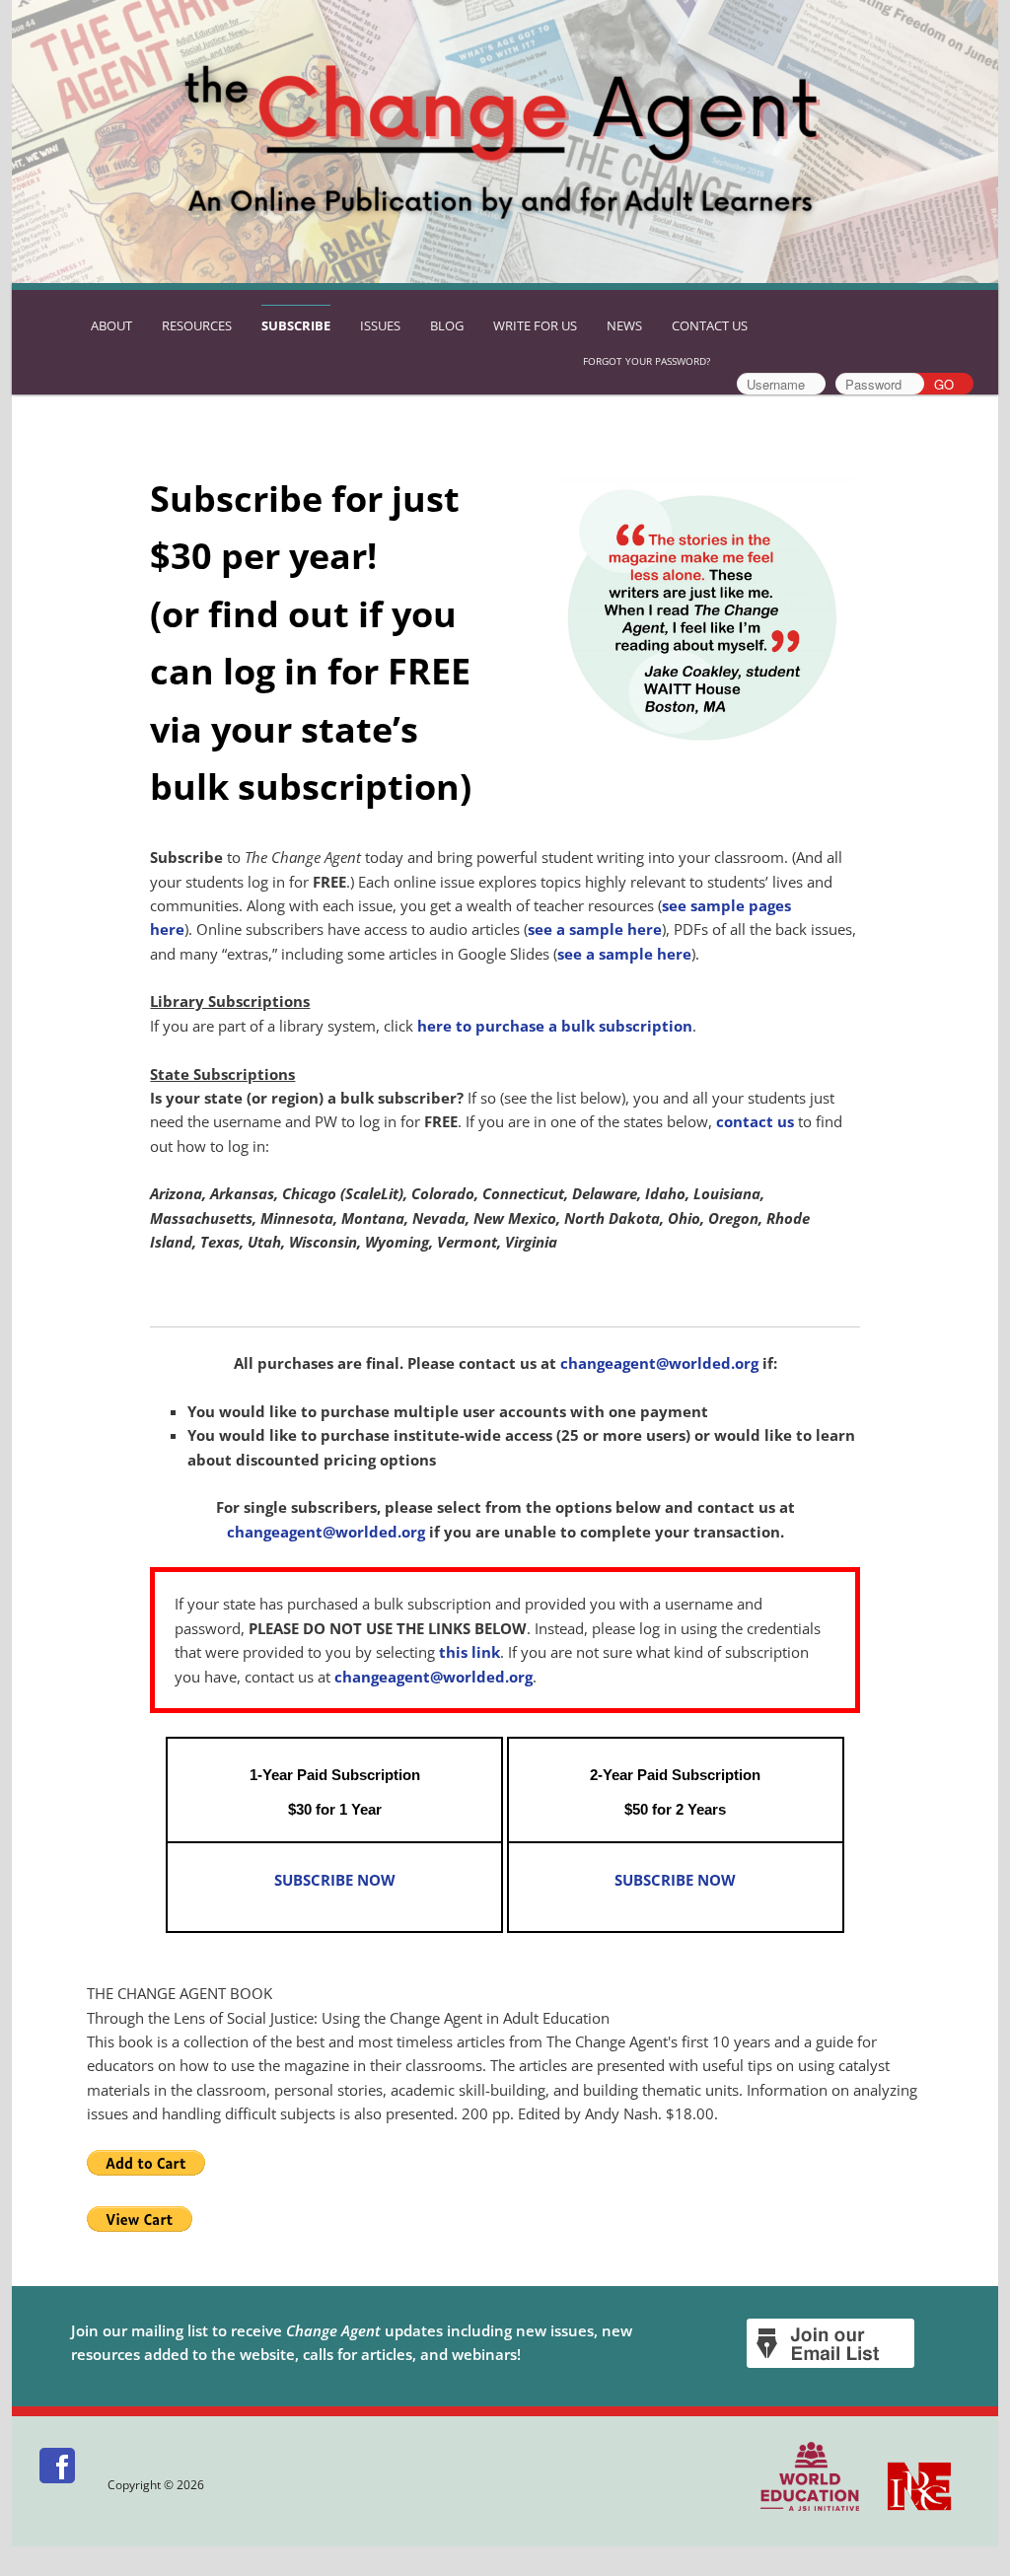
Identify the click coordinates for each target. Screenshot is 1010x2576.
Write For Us (535, 325)
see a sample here (595, 929)
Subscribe (296, 325)
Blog (447, 325)
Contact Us (710, 325)
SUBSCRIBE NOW (335, 1880)
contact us (755, 1121)
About (111, 325)
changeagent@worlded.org (659, 1363)
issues (380, 325)
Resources (197, 325)
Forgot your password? (647, 361)
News (624, 325)
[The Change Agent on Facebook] (59, 2485)
